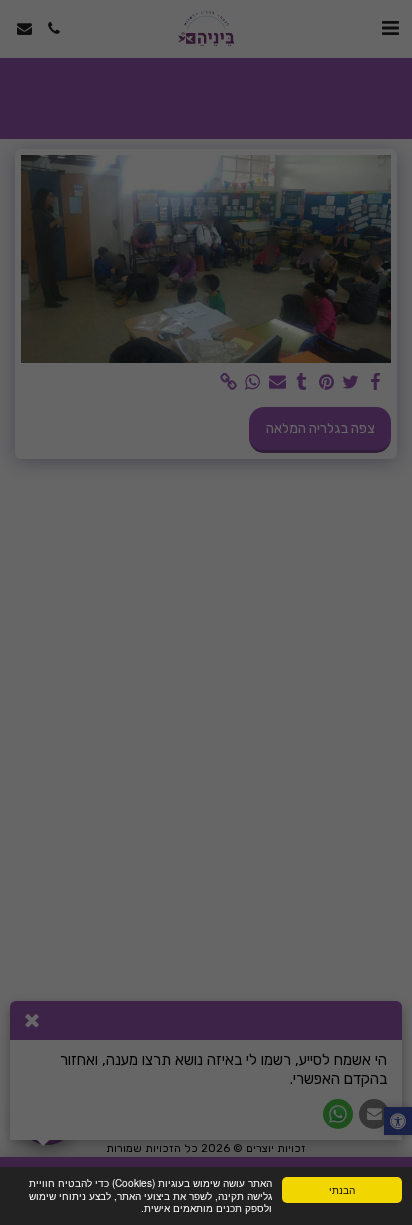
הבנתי (342, 1189)
